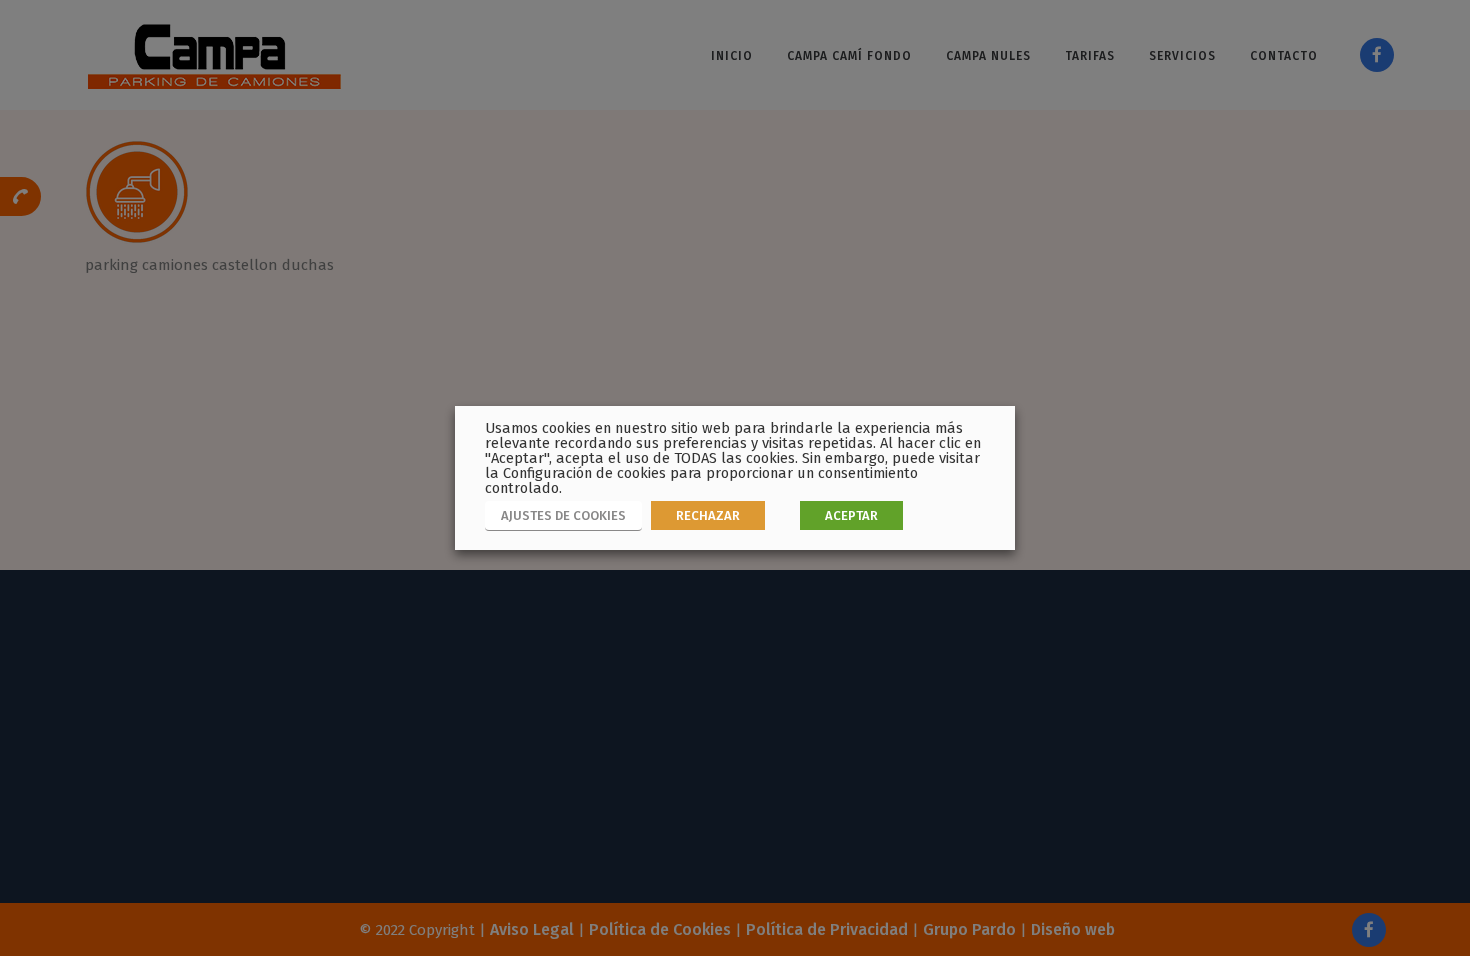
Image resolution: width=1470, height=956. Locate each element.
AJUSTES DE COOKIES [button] (563, 515)
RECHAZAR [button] (708, 515)
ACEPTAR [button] (851, 515)
